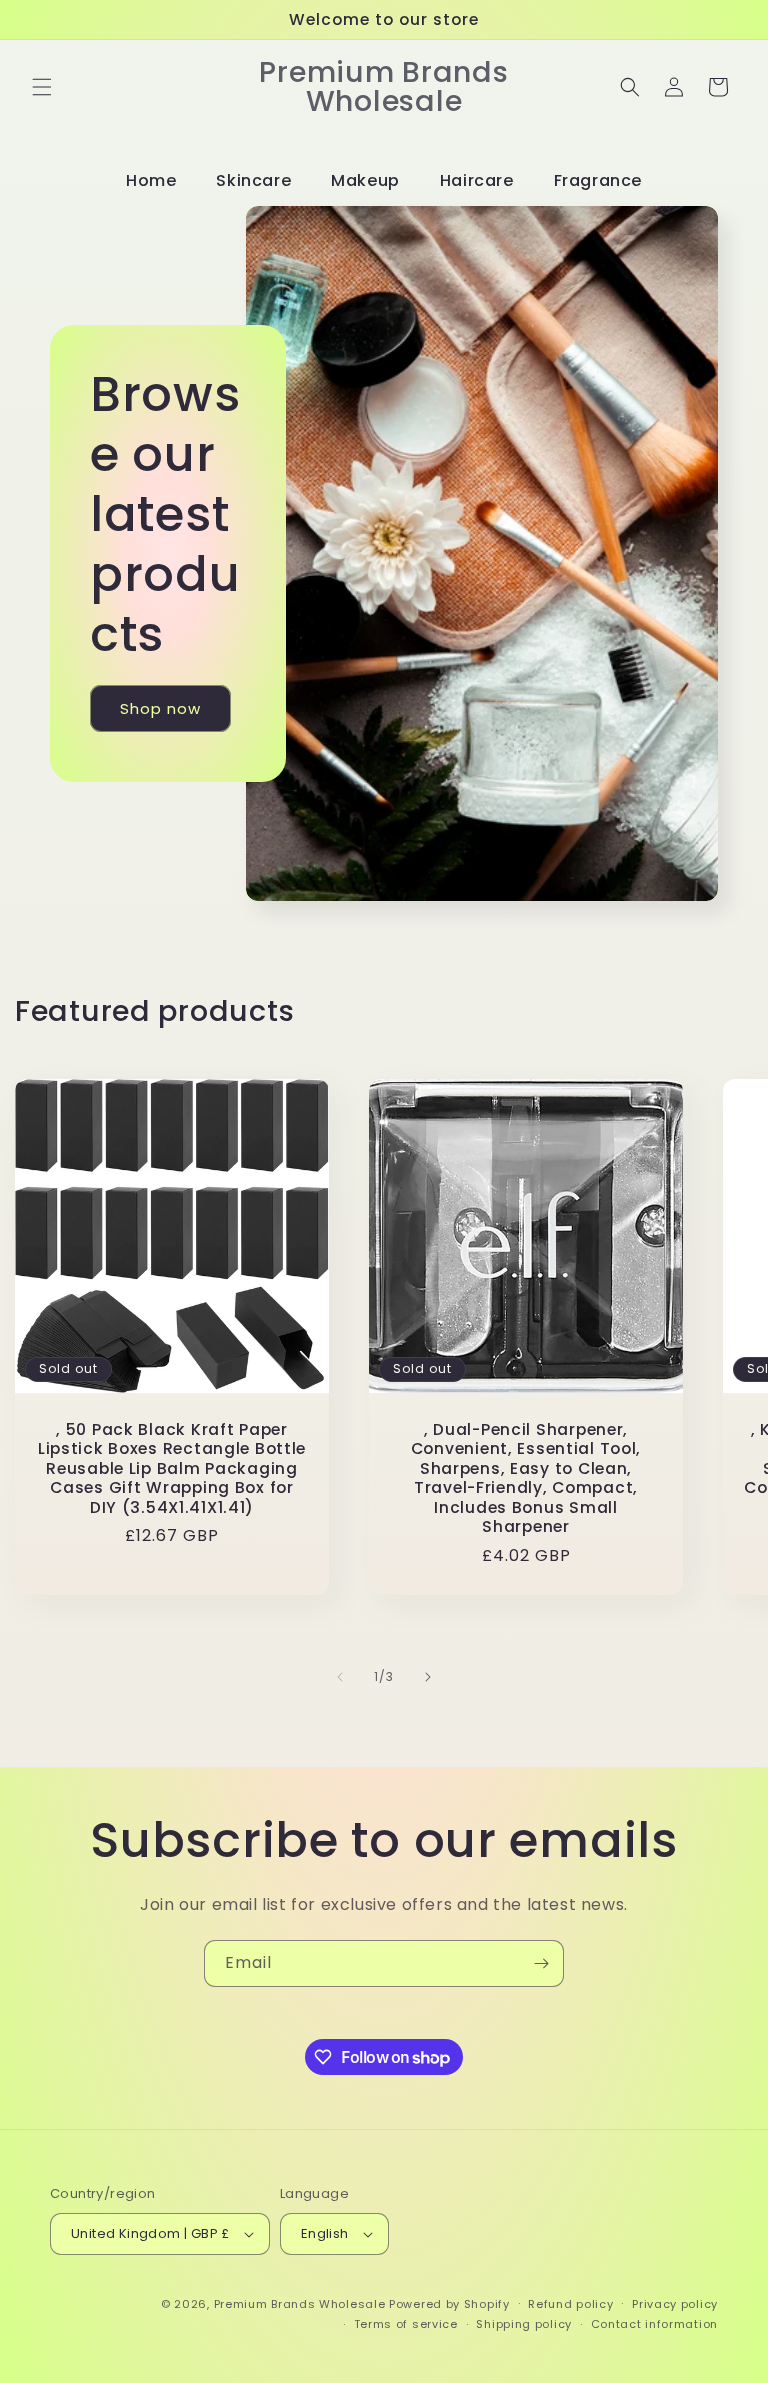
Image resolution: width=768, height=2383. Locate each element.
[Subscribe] (541, 1963)
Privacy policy (675, 2304)
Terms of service (406, 2324)
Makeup (365, 180)
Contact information (654, 2324)
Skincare (253, 180)
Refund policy (570, 2304)
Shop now (160, 708)
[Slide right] (428, 1677)
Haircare (477, 180)
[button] (42, 87)
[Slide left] (340, 1677)
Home (151, 180)
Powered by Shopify (449, 2304)
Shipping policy (524, 2324)
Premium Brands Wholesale (300, 2304)
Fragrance (598, 180)
